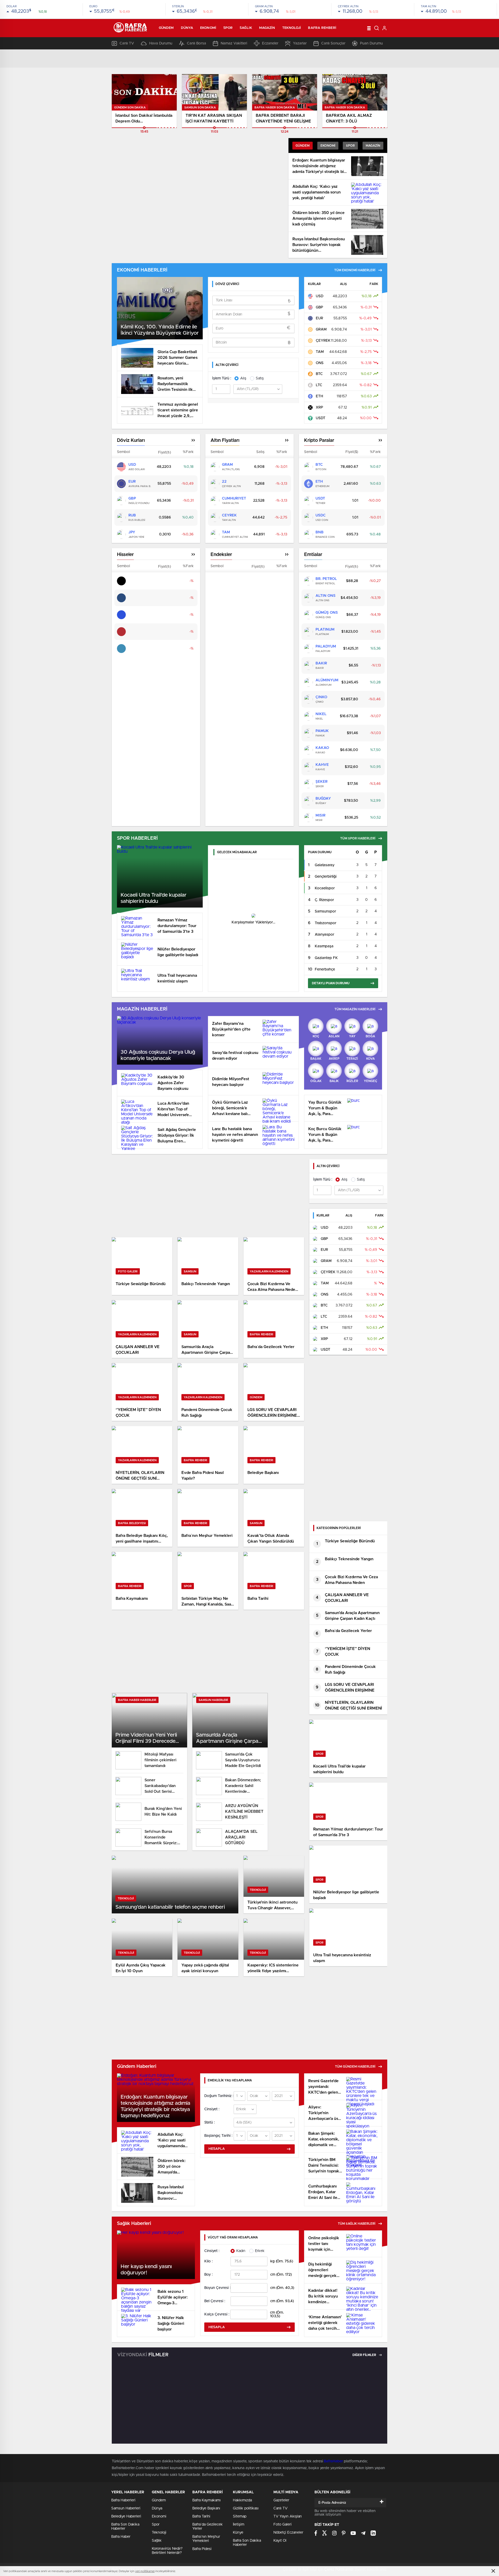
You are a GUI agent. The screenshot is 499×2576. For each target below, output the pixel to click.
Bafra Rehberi (322, 28)
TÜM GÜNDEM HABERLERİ (355, 2067)
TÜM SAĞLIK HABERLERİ (357, 2224)
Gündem (166, 28)
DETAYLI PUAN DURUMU (331, 983)
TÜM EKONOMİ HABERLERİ (355, 270)
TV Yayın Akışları (288, 2516)
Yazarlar (300, 43)
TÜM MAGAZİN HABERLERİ (355, 1009)
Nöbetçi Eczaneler (288, 2533)
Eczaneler (270, 43)
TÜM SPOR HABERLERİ (358, 838)
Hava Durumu (161, 43)
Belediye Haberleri (126, 2516)
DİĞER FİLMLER (365, 2355)
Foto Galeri (283, 2525)
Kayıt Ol (280, 2541)
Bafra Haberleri (123, 2500)
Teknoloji (292, 28)
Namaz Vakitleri (234, 43)
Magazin (267, 28)
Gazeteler (281, 2500)
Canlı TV (127, 43)
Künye (238, 2533)
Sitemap (240, 2516)
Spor (228, 28)
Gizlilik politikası (246, 2508)
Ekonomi (208, 28)
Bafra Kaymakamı (206, 2500)
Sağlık (246, 28)
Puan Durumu (371, 43)
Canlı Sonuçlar (333, 43)
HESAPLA (217, 2149)
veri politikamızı (145, 2571)
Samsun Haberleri (126, 2508)
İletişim (239, 2525)
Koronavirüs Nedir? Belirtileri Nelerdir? (167, 2551)
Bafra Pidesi (202, 2549)
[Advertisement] (208, 1196)
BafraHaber (333, 2461)
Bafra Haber (121, 2537)
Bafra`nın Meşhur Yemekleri (206, 2539)
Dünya (187, 28)
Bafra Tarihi (201, 2516)
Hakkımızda (242, 2500)
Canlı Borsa (196, 43)
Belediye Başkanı (206, 2508)
